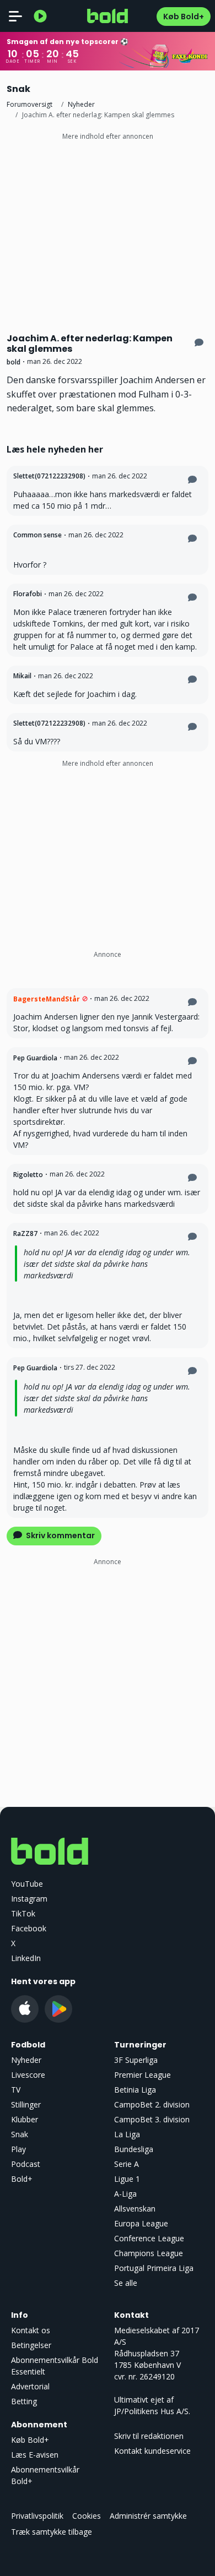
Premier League (143, 2075)
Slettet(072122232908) (49, 476)
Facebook (29, 1928)
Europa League (141, 2223)
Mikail (22, 676)
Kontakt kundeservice (152, 2451)
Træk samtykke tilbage (52, 2532)
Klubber (25, 2119)
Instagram (29, 1899)
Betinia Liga (135, 2090)
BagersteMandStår (47, 999)
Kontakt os (31, 2330)
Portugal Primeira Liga (154, 2268)
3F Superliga (136, 2060)
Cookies (87, 2516)
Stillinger (26, 2104)
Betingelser (31, 2345)
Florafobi (28, 594)
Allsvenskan (135, 2209)
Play (18, 2149)
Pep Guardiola (35, 1058)
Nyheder (81, 104)
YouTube (27, 1884)
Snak (20, 2134)
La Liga (127, 2134)
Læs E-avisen (35, 2455)
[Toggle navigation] (15, 16)
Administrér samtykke (148, 2516)
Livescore (28, 2075)
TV (16, 2090)
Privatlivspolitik (37, 2516)
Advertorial (30, 2386)
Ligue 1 (127, 2179)
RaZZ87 (25, 1233)
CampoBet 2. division (152, 2104)
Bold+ (22, 2179)
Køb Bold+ (184, 17)
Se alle (126, 2283)
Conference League (149, 2238)
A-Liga (125, 2194)
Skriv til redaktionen (149, 2436)
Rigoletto (28, 1175)
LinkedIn (26, 1958)
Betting (24, 2401)
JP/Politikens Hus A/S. (152, 2411)
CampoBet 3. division (152, 2119)
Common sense (37, 535)
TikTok (23, 1913)
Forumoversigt (29, 104)
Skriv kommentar (60, 1535)
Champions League (149, 2253)
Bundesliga (134, 2149)
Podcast (26, 2164)
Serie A (127, 2164)
